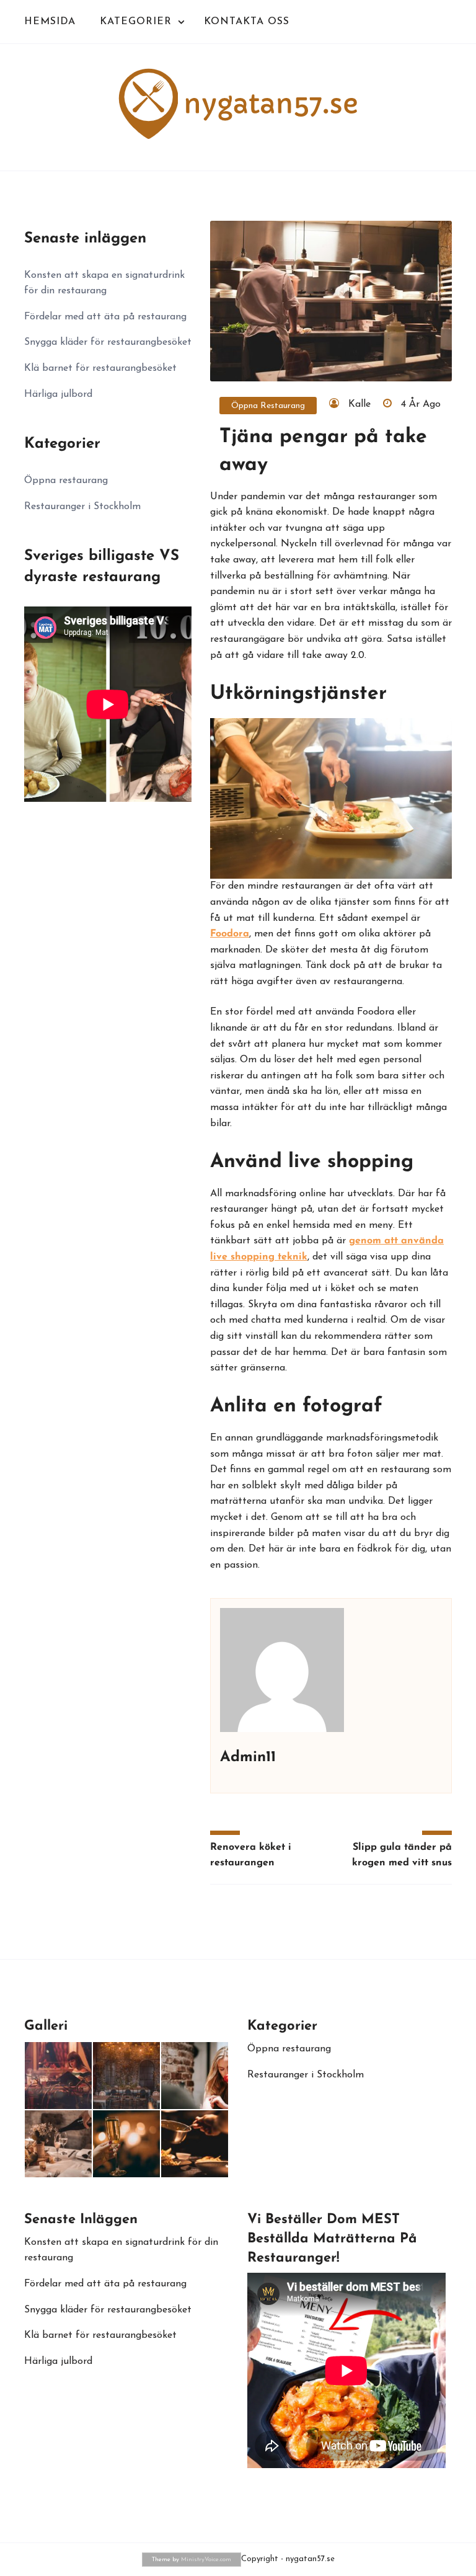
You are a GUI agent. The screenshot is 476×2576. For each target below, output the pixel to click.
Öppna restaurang (268, 406)
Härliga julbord (58, 394)
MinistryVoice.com (206, 2560)
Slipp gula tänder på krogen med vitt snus (402, 1855)
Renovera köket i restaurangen (251, 1855)
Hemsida (50, 22)
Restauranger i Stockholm (82, 507)
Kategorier (136, 22)
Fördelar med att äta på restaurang (105, 317)
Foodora (230, 934)
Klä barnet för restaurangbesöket (100, 368)
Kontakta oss (247, 22)
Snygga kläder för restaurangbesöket (108, 342)
